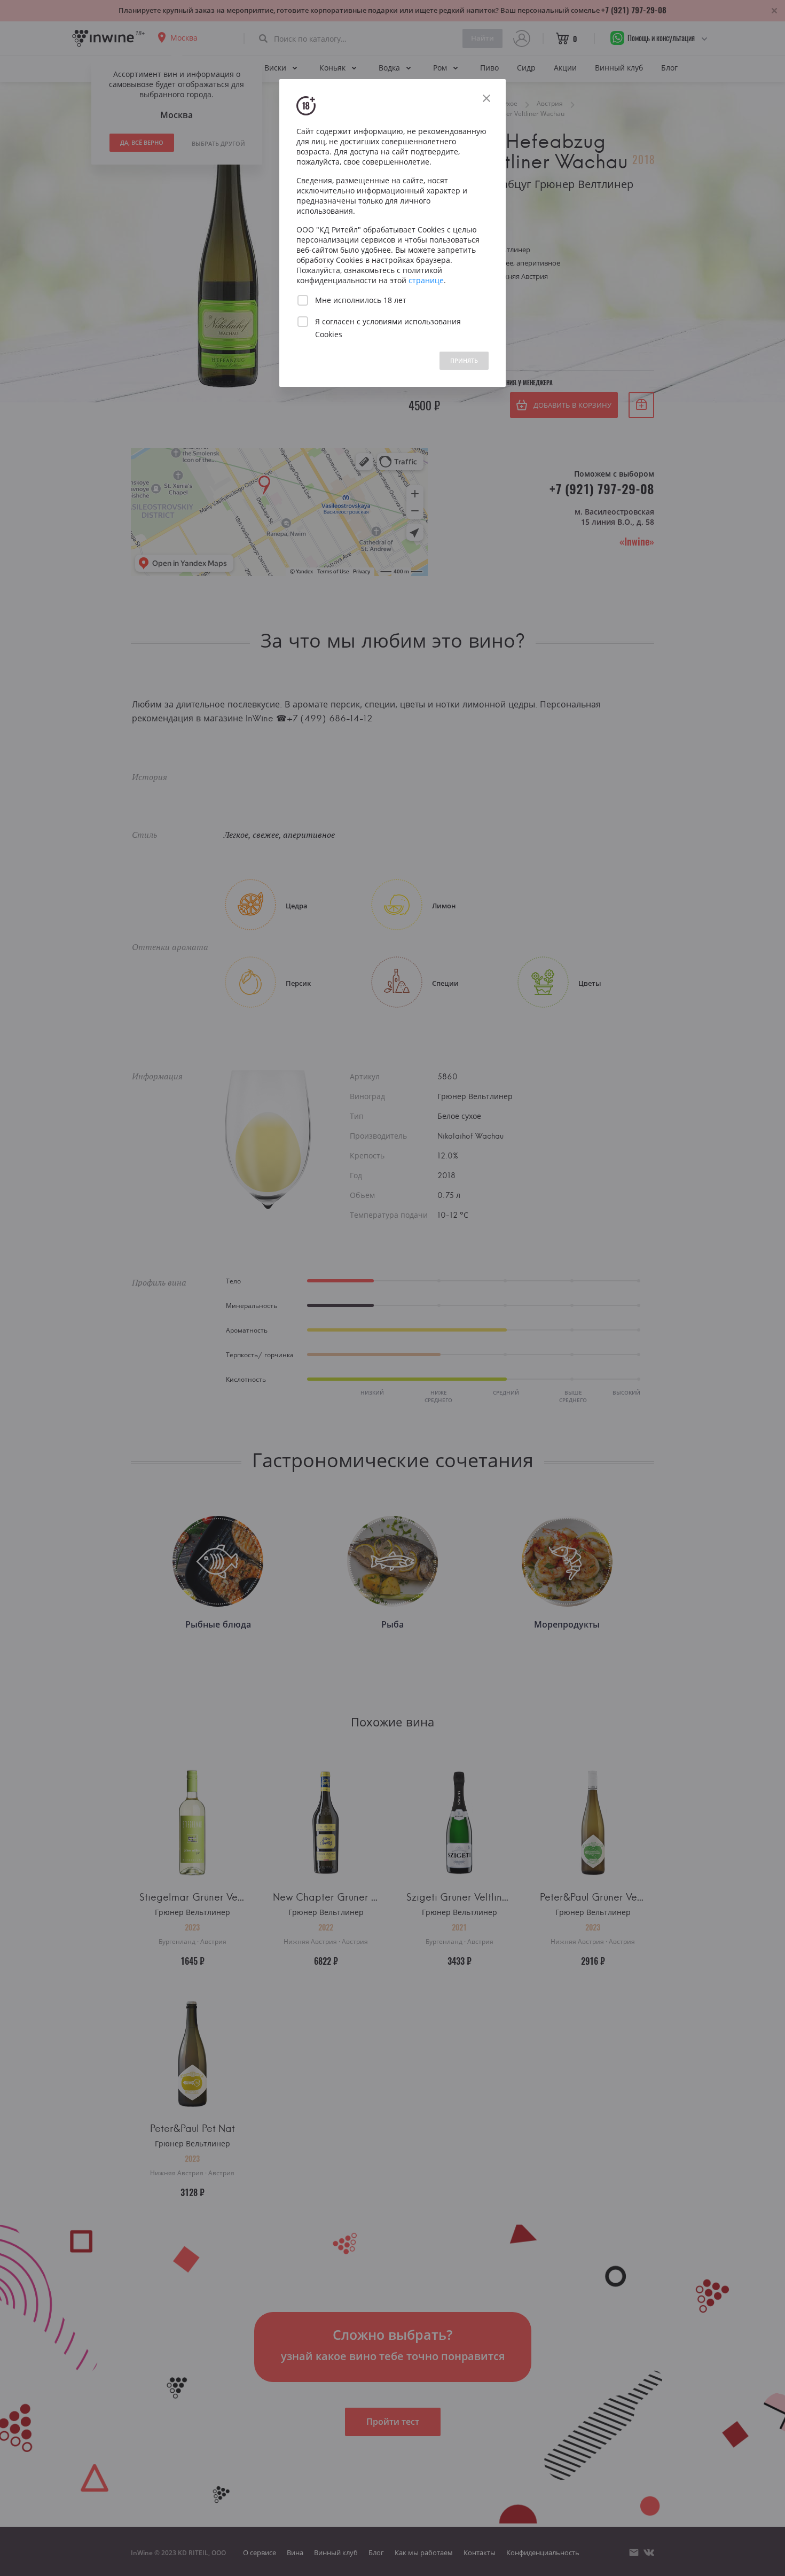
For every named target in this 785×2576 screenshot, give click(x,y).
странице (426, 280)
